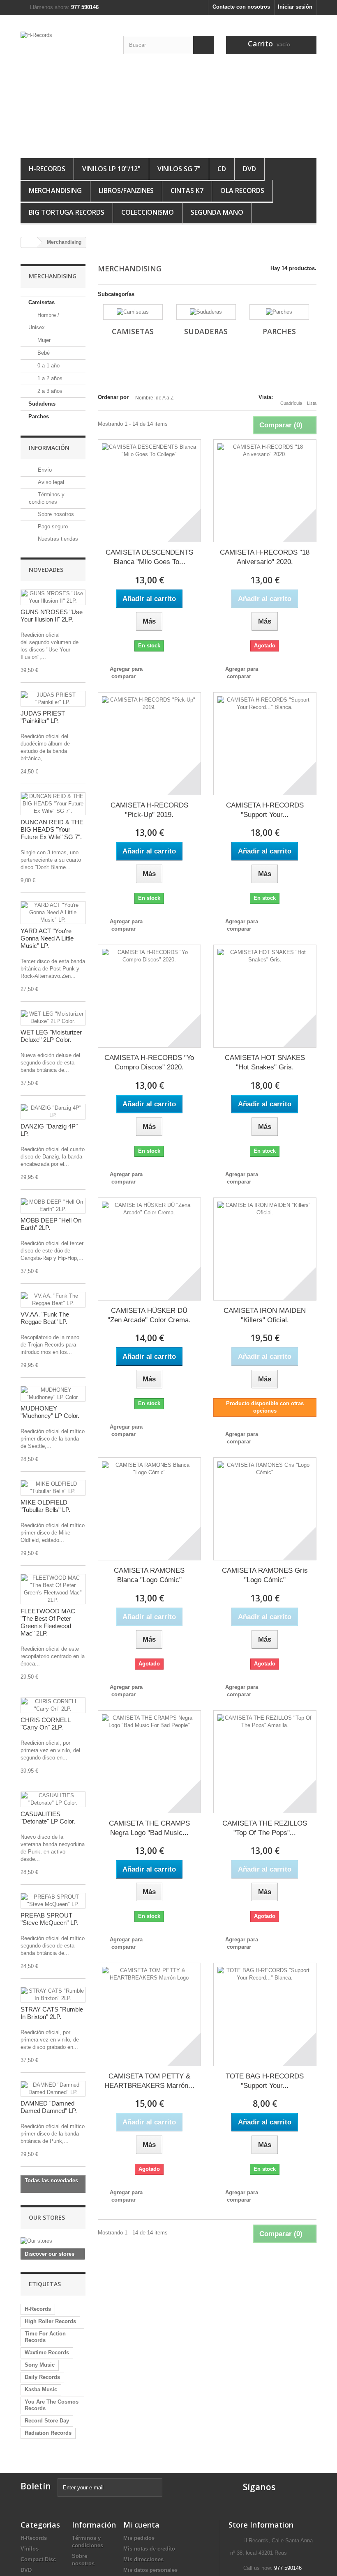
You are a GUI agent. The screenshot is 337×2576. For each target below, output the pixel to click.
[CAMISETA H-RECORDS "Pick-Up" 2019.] (149, 744)
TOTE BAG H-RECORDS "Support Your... (265, 2081)
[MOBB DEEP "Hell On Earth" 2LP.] (53, 1206)
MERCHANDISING (55, 190)
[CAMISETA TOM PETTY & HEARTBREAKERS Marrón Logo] (149, 2014)
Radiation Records (48, 2433)
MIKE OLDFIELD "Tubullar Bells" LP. (45, 1506)
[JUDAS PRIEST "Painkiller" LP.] (53, 699)
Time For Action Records (45, 2337)
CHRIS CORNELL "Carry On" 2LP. (45, 1724)
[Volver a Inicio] (29, 242)
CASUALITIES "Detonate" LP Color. (48, 1818)
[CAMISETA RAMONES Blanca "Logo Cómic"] (149, 1509)
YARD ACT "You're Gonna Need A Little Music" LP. (47, 938)
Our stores (47, 2217)
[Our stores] (53, 2241)
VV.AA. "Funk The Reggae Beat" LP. (45, 1318)
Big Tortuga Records (67, 212)
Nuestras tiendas (57, 539)
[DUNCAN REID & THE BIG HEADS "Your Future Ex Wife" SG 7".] (53, 804)
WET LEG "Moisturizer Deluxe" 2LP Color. (51, 1036)
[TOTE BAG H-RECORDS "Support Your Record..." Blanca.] (265, 2014)
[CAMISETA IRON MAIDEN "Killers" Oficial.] (265, 1249)
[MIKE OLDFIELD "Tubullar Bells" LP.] (53, 1488)
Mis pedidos (139, 2538)
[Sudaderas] (206, 312)
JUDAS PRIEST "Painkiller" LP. (43, 717)
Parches (39, 416)
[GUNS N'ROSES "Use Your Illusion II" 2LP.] (53, 597)
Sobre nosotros (55, 514)
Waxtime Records (47, 2352)
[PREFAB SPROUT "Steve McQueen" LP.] (53, 1901)
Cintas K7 (187, 190)
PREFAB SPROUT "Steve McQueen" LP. (50, 1919)
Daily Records (42, 2377)
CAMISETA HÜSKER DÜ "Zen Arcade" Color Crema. (149, 1315)
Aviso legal (50, 482)
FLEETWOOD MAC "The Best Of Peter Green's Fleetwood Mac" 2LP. (48, 1622)
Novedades (46, 570)
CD (222, 169)
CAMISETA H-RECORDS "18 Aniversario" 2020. (265, 557)
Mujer (43, 340)
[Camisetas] (133, 312)
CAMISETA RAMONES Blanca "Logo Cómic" (149, 1575)
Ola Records (242, 190)
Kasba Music (41, 2389)
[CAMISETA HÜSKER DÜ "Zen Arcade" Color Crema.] (149, 1249)
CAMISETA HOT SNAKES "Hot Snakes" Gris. (265, 1062)
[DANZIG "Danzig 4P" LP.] (53, 1112)
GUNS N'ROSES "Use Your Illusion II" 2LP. (52, 616)
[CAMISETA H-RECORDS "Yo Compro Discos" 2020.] (149, 996)
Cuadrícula (291, 403)
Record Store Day (47, 2421)
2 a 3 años (49, 391)
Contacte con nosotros (241, 7)
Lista (312, 403)
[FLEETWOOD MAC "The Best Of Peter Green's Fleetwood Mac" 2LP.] (53, 1589)
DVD (249, 169)
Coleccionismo (148, 212)
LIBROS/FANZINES (126, 190)
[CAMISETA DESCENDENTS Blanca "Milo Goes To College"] (149, 491)
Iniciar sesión (295, 7)
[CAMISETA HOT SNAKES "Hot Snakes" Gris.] (265, 996)
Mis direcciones (143, 2559)
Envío (44, 470)
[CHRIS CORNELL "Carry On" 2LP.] (53, 1705)
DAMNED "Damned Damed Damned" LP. (49, 2107)
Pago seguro (52, 526)
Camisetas (42, 302)
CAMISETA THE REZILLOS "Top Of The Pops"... (265, 1828)
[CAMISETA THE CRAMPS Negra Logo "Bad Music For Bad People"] (149, 1762)
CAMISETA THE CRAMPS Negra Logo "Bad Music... (149, 1828)
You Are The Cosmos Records (52, 2405)
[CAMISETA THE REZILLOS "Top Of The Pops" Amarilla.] (265, 1762)
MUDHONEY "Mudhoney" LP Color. (50, 1412)
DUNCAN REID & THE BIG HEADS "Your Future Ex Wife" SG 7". (52, 829)
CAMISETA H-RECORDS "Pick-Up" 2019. (149, 810)
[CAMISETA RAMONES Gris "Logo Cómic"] (265, 1509)
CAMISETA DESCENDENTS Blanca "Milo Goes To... (149, 557)
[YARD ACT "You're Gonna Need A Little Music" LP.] (53, 913)
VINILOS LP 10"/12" (111, 169)
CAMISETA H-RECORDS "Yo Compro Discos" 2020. (149, 1062)
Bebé (43, 353)
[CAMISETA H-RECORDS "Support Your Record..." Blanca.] (265, 744)
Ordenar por (113, 397)
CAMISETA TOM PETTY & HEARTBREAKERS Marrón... (149, 2081)
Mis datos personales (150, 2570)
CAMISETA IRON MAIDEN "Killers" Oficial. (265, 1315)
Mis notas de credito (149, 2549)
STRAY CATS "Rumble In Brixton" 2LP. (52, 2013)
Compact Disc (38, 2559)
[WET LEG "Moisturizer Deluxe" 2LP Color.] (53, 1018)
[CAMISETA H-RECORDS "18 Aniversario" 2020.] (265, 491)
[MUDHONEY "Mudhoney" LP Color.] (53, 1394)
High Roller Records (50, 2321)
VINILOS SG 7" (179, 169)
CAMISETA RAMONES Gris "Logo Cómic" (265, 1575)
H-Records (47, 169)
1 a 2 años (49, 378)
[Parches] (279, 312)
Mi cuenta (141, 2525)
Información (49, 448)
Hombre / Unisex (44, 321)
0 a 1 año (48, 366)
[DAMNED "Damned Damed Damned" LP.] (53, 2089)
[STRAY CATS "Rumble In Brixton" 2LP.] (53, 1995)
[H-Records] (66, 90)
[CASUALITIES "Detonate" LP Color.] (53, 1799)
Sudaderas (42, 404)
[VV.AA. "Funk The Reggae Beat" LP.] (53, 1300)
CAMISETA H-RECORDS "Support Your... (265, 810)
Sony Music (40, 2365)
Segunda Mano (217, 212)
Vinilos (30, 2549)
